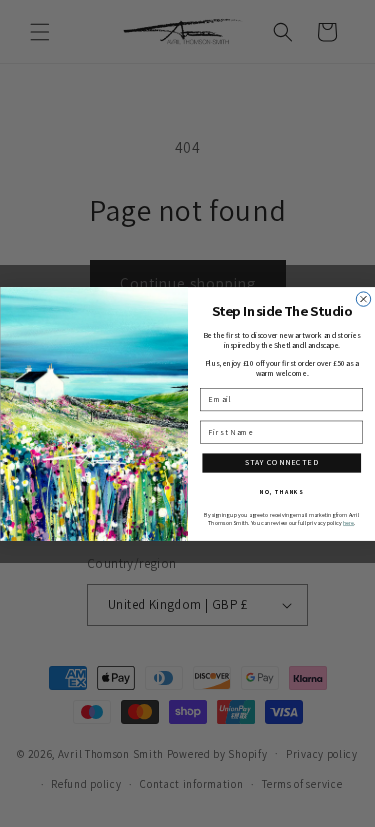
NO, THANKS (281, 491)
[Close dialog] (363, 298)
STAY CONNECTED (281, 462)
